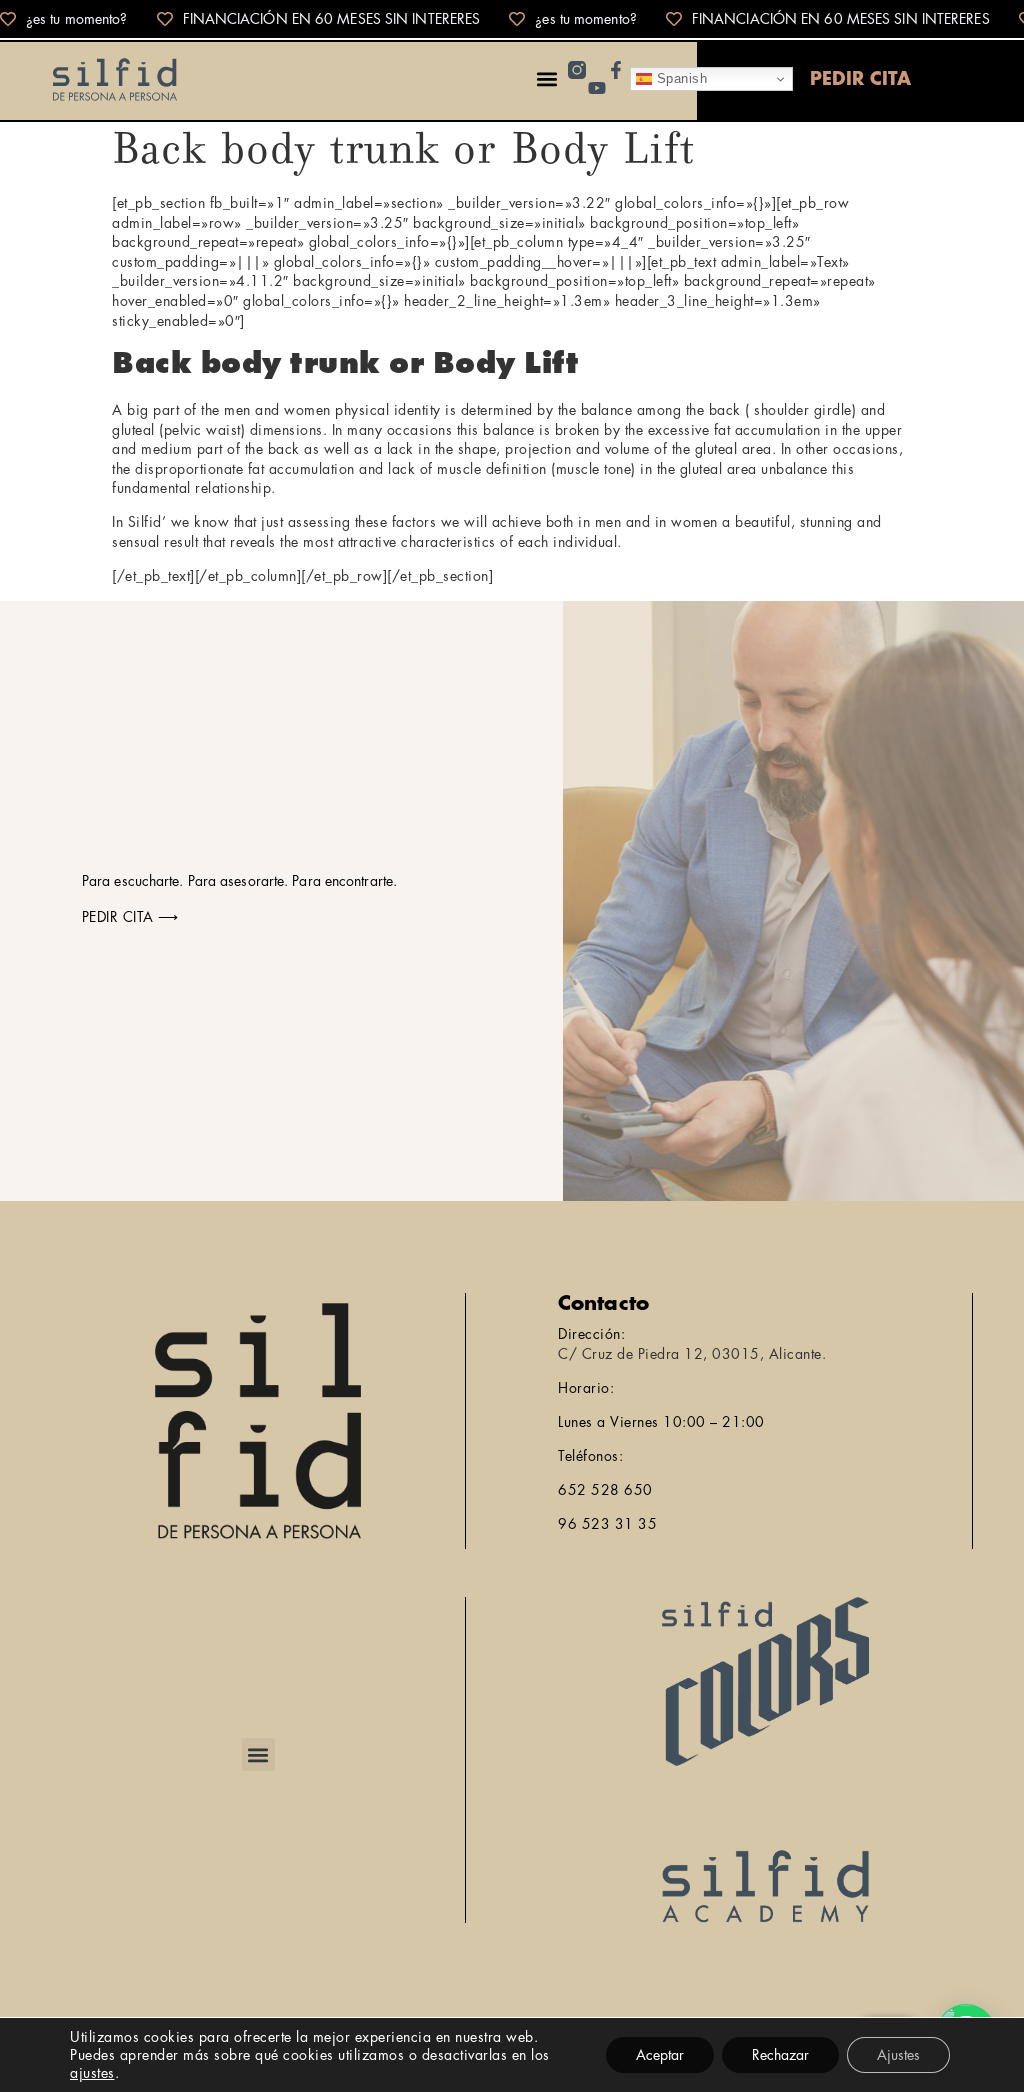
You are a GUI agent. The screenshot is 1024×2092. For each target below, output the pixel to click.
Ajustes (898, 2055)
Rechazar (780, 2055)
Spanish (679, 78)
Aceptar (660, 2055)
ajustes (92, 2073)
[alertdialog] (512, 19)
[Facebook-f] (616, 70)
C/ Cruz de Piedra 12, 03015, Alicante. (692, 1354)
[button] (546, 79)
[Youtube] (597, 88)
